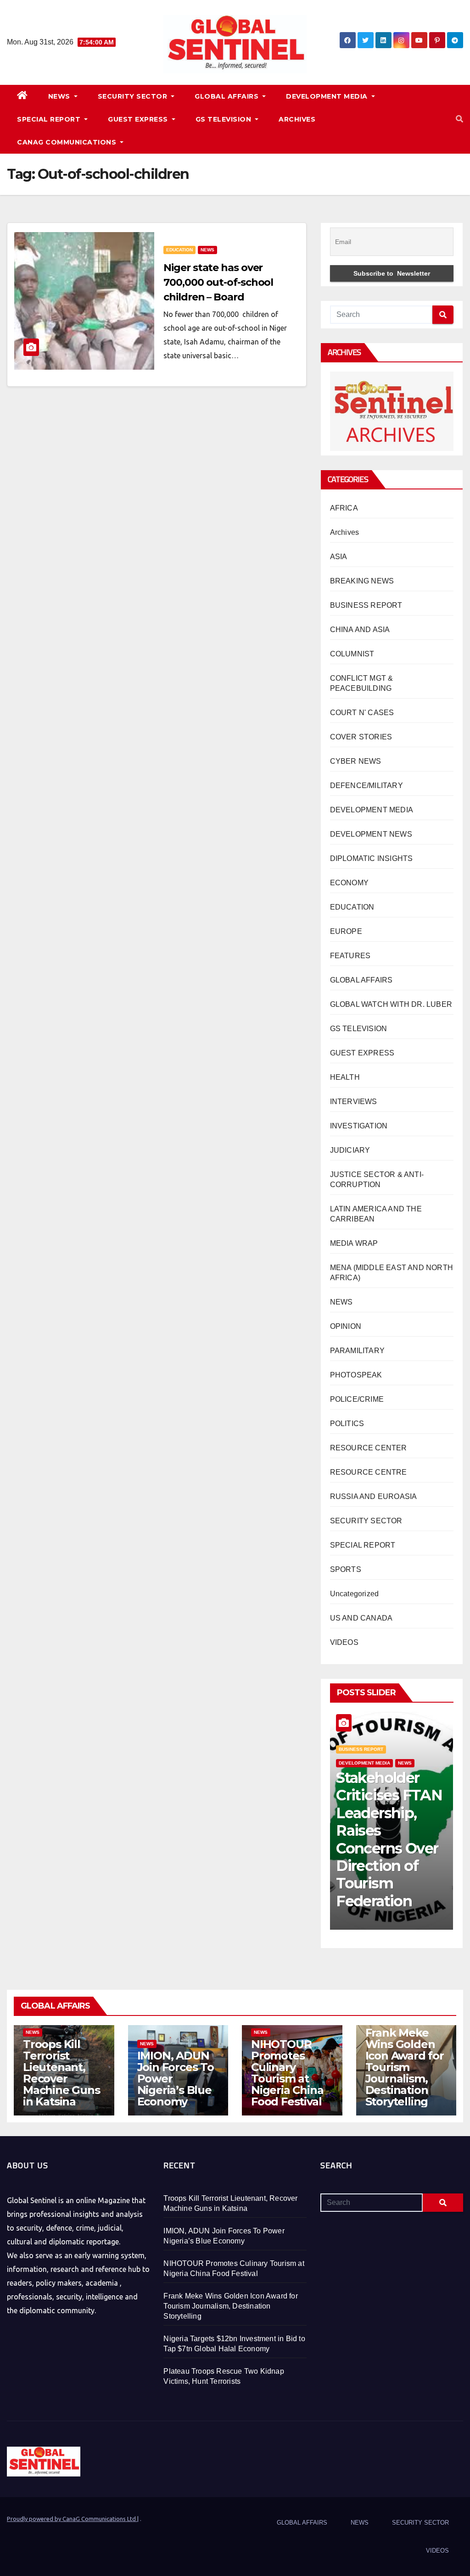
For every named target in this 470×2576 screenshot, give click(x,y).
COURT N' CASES (362, 713)
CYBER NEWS (356, 761)
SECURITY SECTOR (134, 96)
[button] (459, 119)
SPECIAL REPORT (50, 119)
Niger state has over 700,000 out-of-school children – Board (218, 282)
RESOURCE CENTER (369, 1448)
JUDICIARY (350, 1150)
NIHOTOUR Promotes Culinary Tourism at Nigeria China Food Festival (287, 2073)
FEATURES (350, 956)
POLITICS (347, 1424)
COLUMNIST (352, 654)
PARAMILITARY (357, 1351)
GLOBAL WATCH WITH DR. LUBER (391, 1004)
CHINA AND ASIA (360, 630)
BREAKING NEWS (362, 581)
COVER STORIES (361, 737)
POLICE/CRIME (357, 1399)
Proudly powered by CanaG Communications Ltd (72, 2519)
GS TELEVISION (224, 119)
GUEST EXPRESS (139, 119)
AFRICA (344, 508)
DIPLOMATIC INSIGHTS (372, 858)
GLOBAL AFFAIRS (228, 96)
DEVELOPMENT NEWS (371, 834)
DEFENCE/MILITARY (366, 786)
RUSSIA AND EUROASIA (374, 1496)
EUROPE (346, 931)
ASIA (339, 557)
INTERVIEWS (354, 1102)
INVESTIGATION (359, 1126)
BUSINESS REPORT (366, 605)
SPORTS (346, 1569)
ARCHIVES (297, 119)
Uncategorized (355, 1594)
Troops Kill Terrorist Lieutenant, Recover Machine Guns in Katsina (62, 2073)
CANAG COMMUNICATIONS (68, 142)
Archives (345, 532)
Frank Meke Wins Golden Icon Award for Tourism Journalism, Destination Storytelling (405, 2067)
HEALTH (345, 1077)
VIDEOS (344, 1642)
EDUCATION (179, 250)
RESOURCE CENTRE (369, 1472)
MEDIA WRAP (354, 1243)
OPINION (346, 1326)
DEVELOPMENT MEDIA (328, 96)
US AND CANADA (361, 1618)
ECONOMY (349, 883)
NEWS (60, 96)
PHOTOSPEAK (356, 1375)
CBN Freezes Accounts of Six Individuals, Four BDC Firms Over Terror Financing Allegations (391, 1848)
